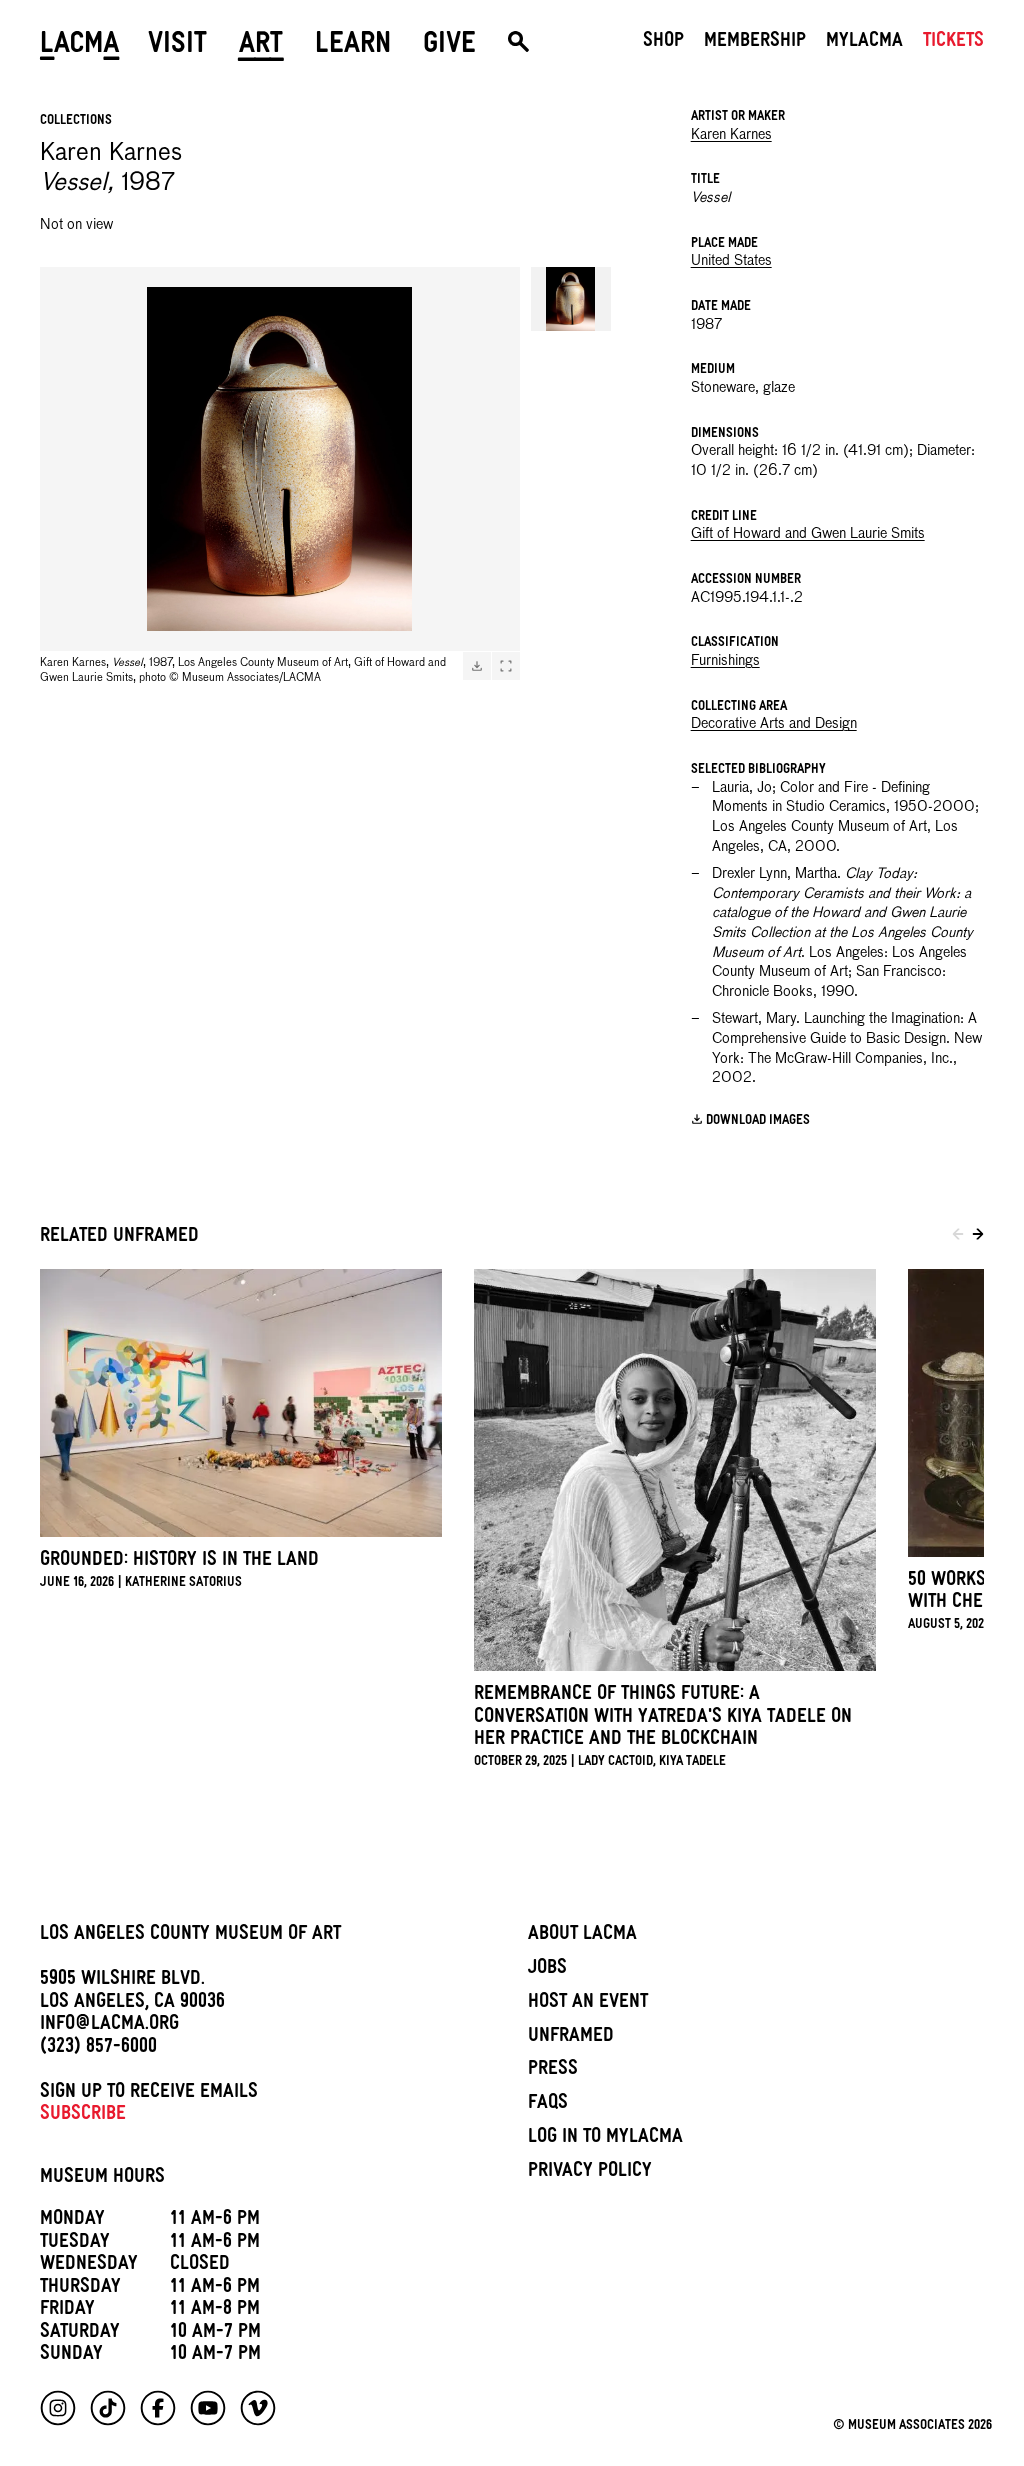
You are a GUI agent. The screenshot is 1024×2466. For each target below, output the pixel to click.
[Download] (477, 666)
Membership (755, 43)
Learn (353, 47)
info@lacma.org (109, 2026)
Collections (76, 121)
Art (261, 47)
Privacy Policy (590, 2173)
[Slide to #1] (571, 299)
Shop (663, 43)
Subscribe (83, 2116)
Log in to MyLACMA (605, 2139)
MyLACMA (864, 43)
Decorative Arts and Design (774, 724)
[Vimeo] (258, 2408)
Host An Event (588, 2004)
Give (449, 47)
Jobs (547, 1970)
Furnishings (725, 661)
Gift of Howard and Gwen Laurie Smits (808, 534)
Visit (177, 47)
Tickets (953, 43)
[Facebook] (158, 2408)
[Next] (978, 1237)
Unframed (571, 2038)
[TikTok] (108, 2408)
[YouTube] (208, 2408)
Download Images (758, 1121)
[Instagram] (58, 2408)
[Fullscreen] (506, 666)
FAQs (548, 2105)
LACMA (80, 47)
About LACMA (582, 1936)
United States (731, 261)
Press (553, 2071)
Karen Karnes (731, 135)
